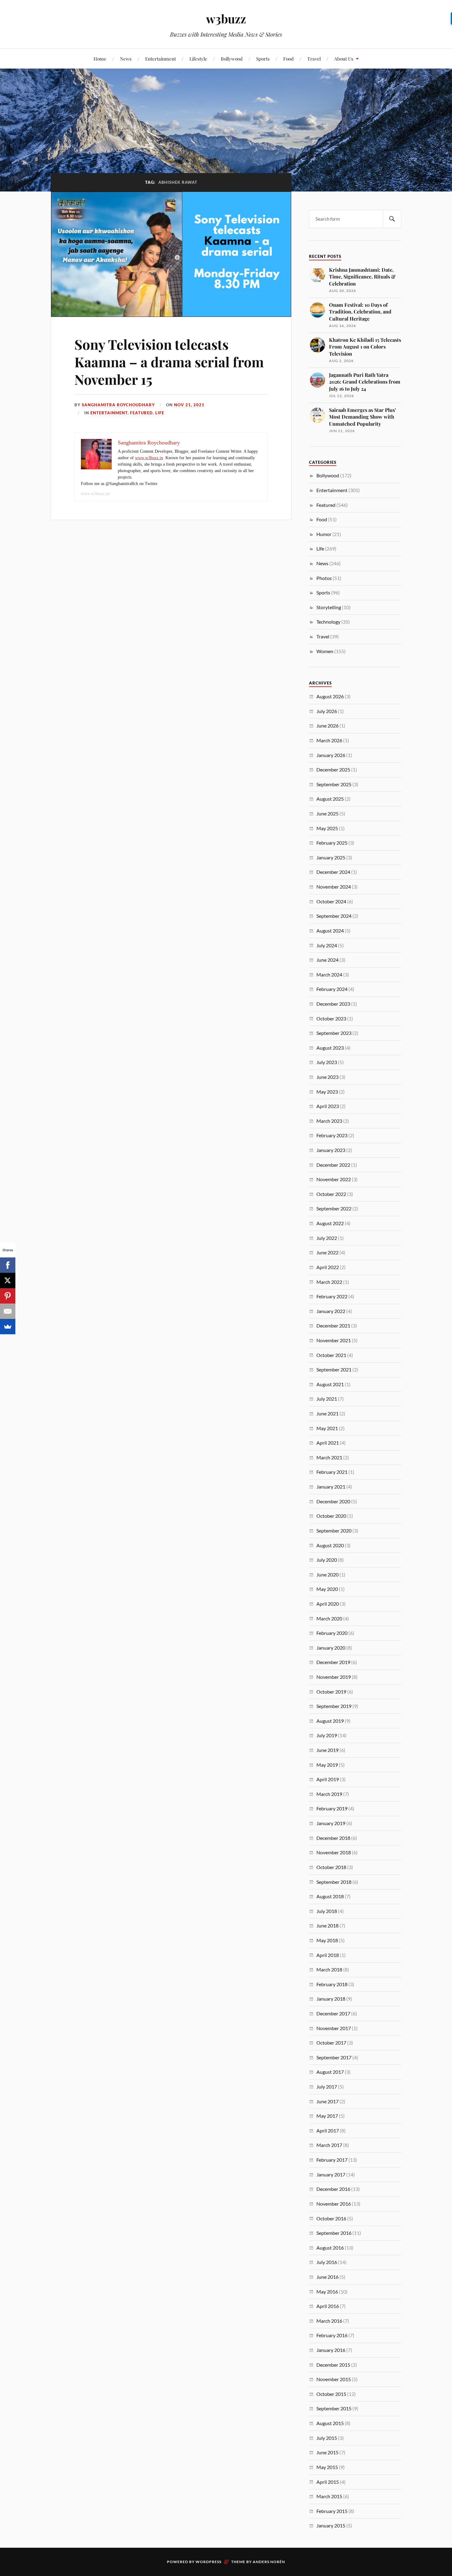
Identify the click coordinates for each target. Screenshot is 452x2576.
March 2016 (329, 2321)
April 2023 (328, 1106)
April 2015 (328, 2482)
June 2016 (327, 2277)
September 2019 (334, 1706)
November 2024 (334, 887)
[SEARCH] (392, 219)
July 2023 (327, 1062)
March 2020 (329, 1618)
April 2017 (328, 2130)
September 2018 (334, 1882)
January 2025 (331, 857)
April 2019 (328, 1779)
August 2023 (330, 1048)
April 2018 (328, 1955)
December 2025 (333, 769)
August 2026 (330, 696)
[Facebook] (8, 1265)
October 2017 (331, 2043)
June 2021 (327, 1413)
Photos (324, 578)
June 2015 (327, 2452)
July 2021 (327, 1399)
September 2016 (334, 2233)
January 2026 (331, 755)
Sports (263, 59)
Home (100, 59)
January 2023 (331, 1150)
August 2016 (330, 2248)
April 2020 (328, 1604)
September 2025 (334, 784)
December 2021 (333, 1325)
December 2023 (333, 1004)
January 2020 (331, 1648)
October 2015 (331, 2394)
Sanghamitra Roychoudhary (118, 405)
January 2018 (331, 1999)
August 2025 (330, 799)
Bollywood (232, 59)
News (126, 59)
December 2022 (333, 1165)
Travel (314, 59)
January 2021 (331, 1487)
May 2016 (327, 2292)
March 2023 (329, 1121)
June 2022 (327, 1252)
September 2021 (334, 1369)
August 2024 (330, 931)
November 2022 (334, 1179)
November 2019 (334, 1677)
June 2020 (327, 1574)
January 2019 (331, 1823)
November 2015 (334, 2379)
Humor (324, 534)
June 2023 (327, 1077)
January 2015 (331, 2525)
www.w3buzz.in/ (95, 493)
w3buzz (226, 19)
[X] (8, 1280)
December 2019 (333, 1662)
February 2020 (332, 1633)
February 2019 (332, 1808)
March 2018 (329, 1969)
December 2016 (333, 2189)
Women (325, 651)
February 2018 (332, 1984)
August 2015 (330, 2423)
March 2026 (329, 740)
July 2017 (327, 2087)
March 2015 (329, 2496)
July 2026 (327, 711)
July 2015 (327, 2438)
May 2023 (327, 1092)
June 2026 (327, 726)
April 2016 (328, 2306)
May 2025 (327, 828)
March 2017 (329, 2145)
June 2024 (327, 960)
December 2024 (333, 872)
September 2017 (334, 2057)
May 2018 (327, 1940)
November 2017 (334, 2028)
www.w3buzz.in (149, 458)
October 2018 (331, 1867)
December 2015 (333, 2365)
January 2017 (331, 2174)
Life (160, 413)
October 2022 (331, 1194)
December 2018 (333, 1838)
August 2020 (330, 1545)
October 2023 (331, 1018)
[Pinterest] (8, 1296)
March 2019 (329, 1794)
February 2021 (332, 1472)
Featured (141, 413)
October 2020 (331, 1516)
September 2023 (334, 1033)
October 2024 (331, 901)
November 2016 (334, 2204)
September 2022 (334, 1208)
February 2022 (332, 1296)
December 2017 (333, 2013)
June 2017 (327, 2101)
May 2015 (327, 2467)
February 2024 (332, 989)
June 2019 (327, 1750)
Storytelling (329, 607)
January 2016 (331, 2350)
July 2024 (327, 945)
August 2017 (330, 2072)
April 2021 (328, 1443)
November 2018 (334, 1852)
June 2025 (327, 813)
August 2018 (330, 1896)
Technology (328, 622)
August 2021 (330, 1384)
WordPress (208, 2562)
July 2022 (327, 1238)
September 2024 (334, 916)
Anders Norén (269, 2562)
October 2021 (331, 1355)
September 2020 (334, 1531)
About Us (344, 59)
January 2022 (331, 1311)
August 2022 (330, 1223)
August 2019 (330, 1721)
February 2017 (332, 2160)
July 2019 (327, 1735)
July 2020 (327, 1560)
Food (288, 59)
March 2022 (329, 1282)
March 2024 (329, 974)
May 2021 (327, 1428)
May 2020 (327, 1589)
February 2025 (332, 843)
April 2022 (328, 1267)
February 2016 (332, 2335)
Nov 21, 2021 (189, 405)
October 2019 (331, 1692)
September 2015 (334, 2408)
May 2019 (327, 1765)
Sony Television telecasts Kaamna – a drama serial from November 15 (169, 362)
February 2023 (332, 1135)
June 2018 (327, 1925)
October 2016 (331, 2218)
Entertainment (161, 59)
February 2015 (332, 2511)
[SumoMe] (8, 1327)
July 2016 (327, 2262)
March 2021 (329, 1457)
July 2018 (327, 1911)
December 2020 (333, 1501)
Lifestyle (198, 59)
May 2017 (327, 2116)
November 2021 (334, 1340)
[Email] (8, 1311)
